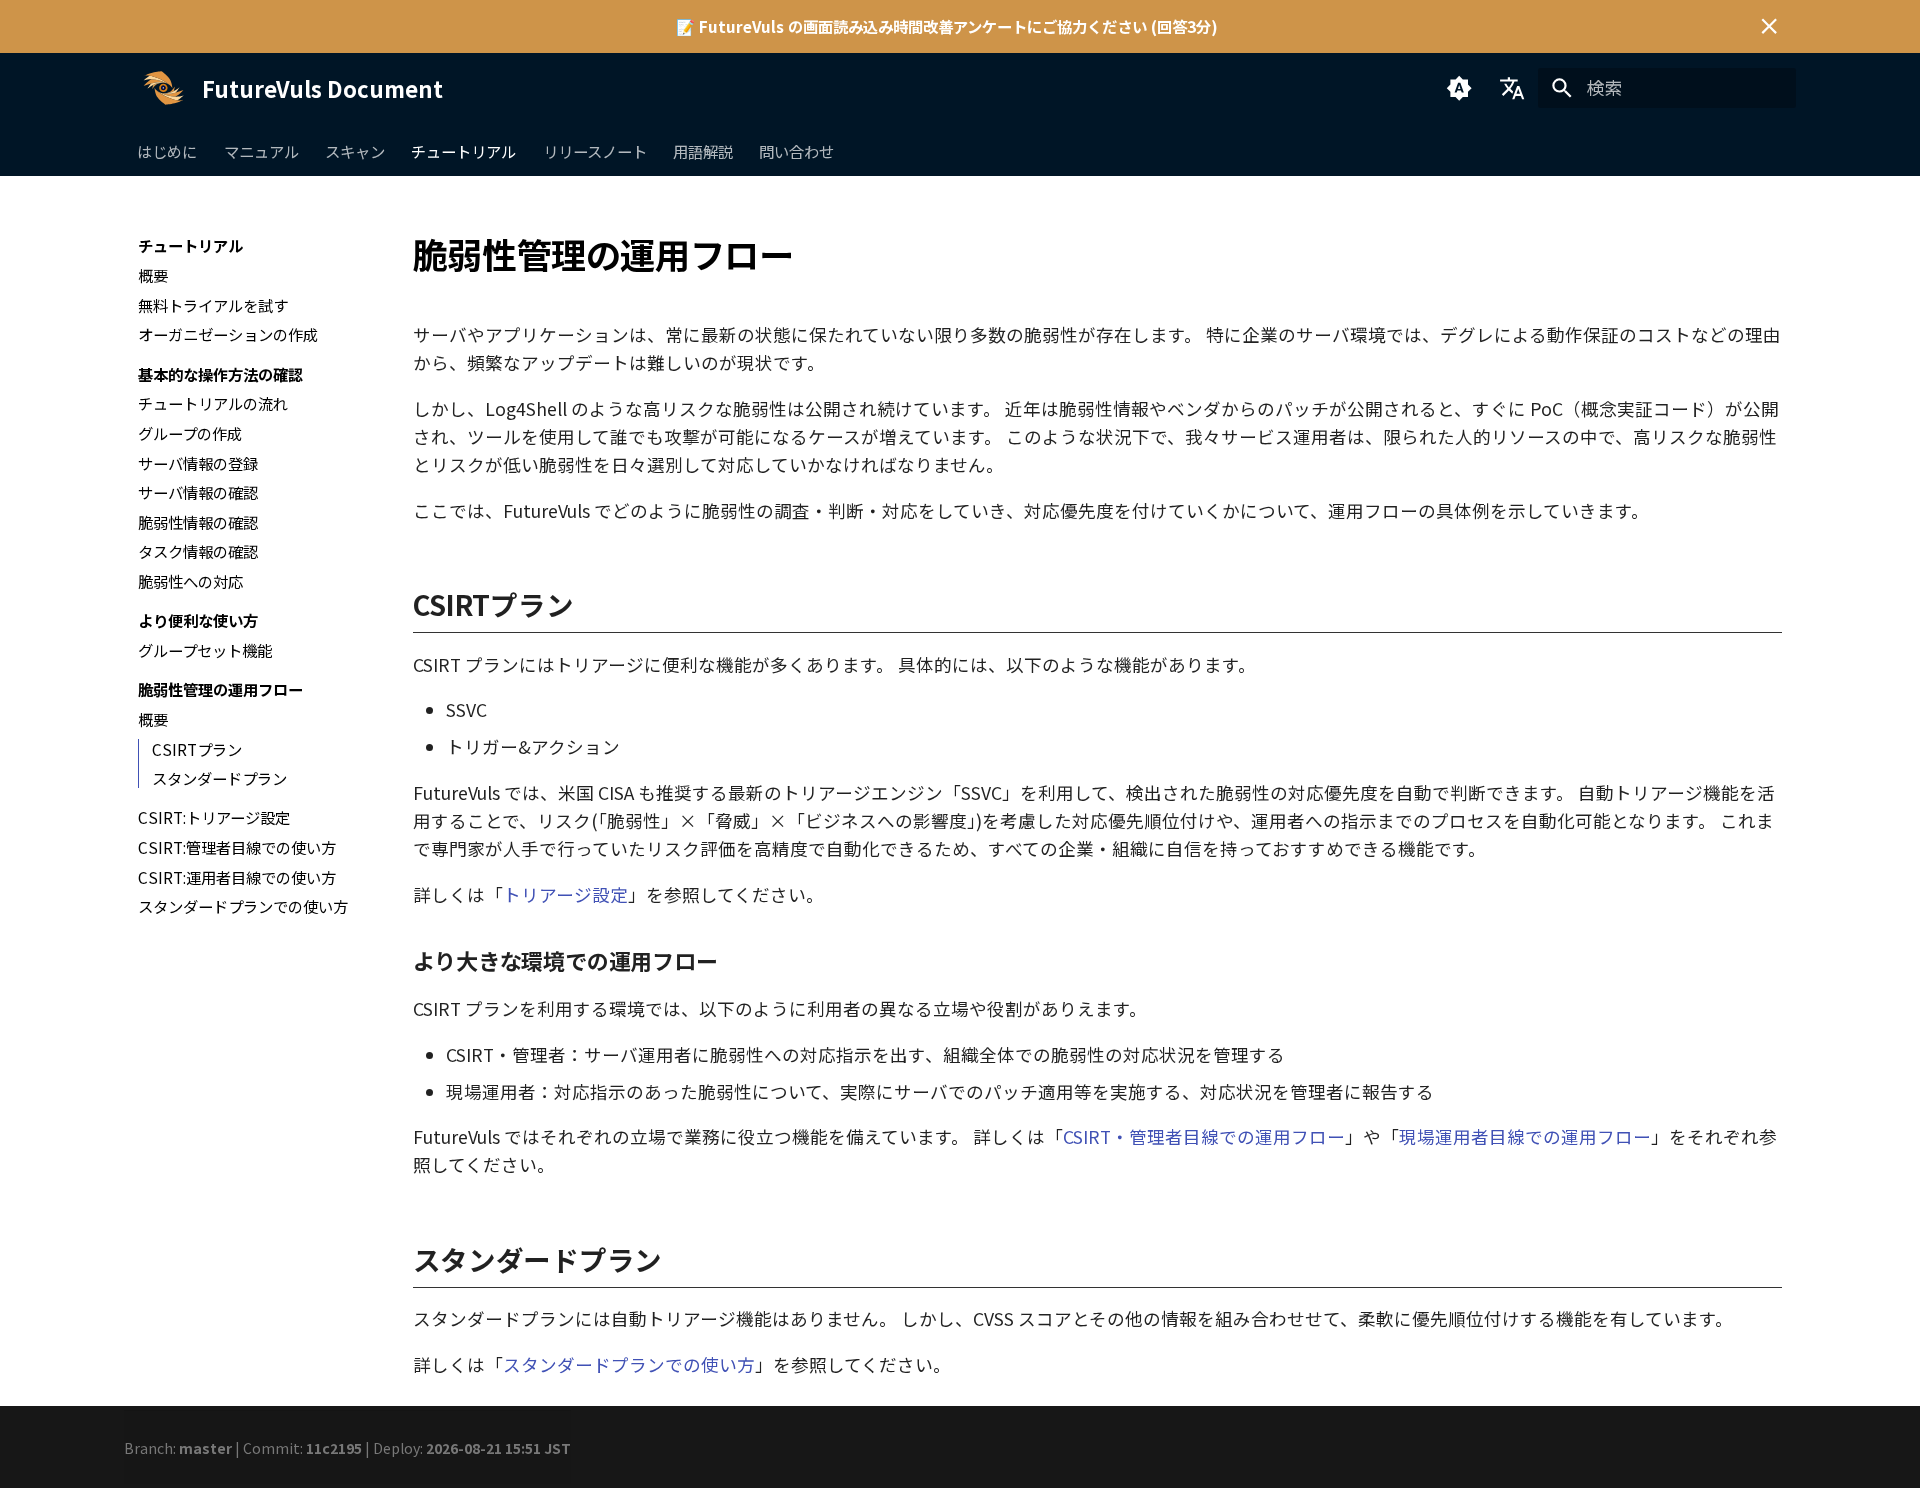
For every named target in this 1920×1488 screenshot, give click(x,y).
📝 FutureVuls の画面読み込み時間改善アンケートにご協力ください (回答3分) (947, 26)
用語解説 (703, 151)
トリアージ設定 (565, 894)
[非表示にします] (1769, 26)
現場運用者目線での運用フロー (1525, 1136)
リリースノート (595, 151)
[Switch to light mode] (1459, 88)
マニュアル (261, 151)
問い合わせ (797, 151)
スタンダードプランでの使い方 (629, 1364)
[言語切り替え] (1512, 88)
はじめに (168, 151)
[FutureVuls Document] (163, 88)
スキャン (355, 151)
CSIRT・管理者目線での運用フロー (1204, 1136)
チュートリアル (464, 151)
